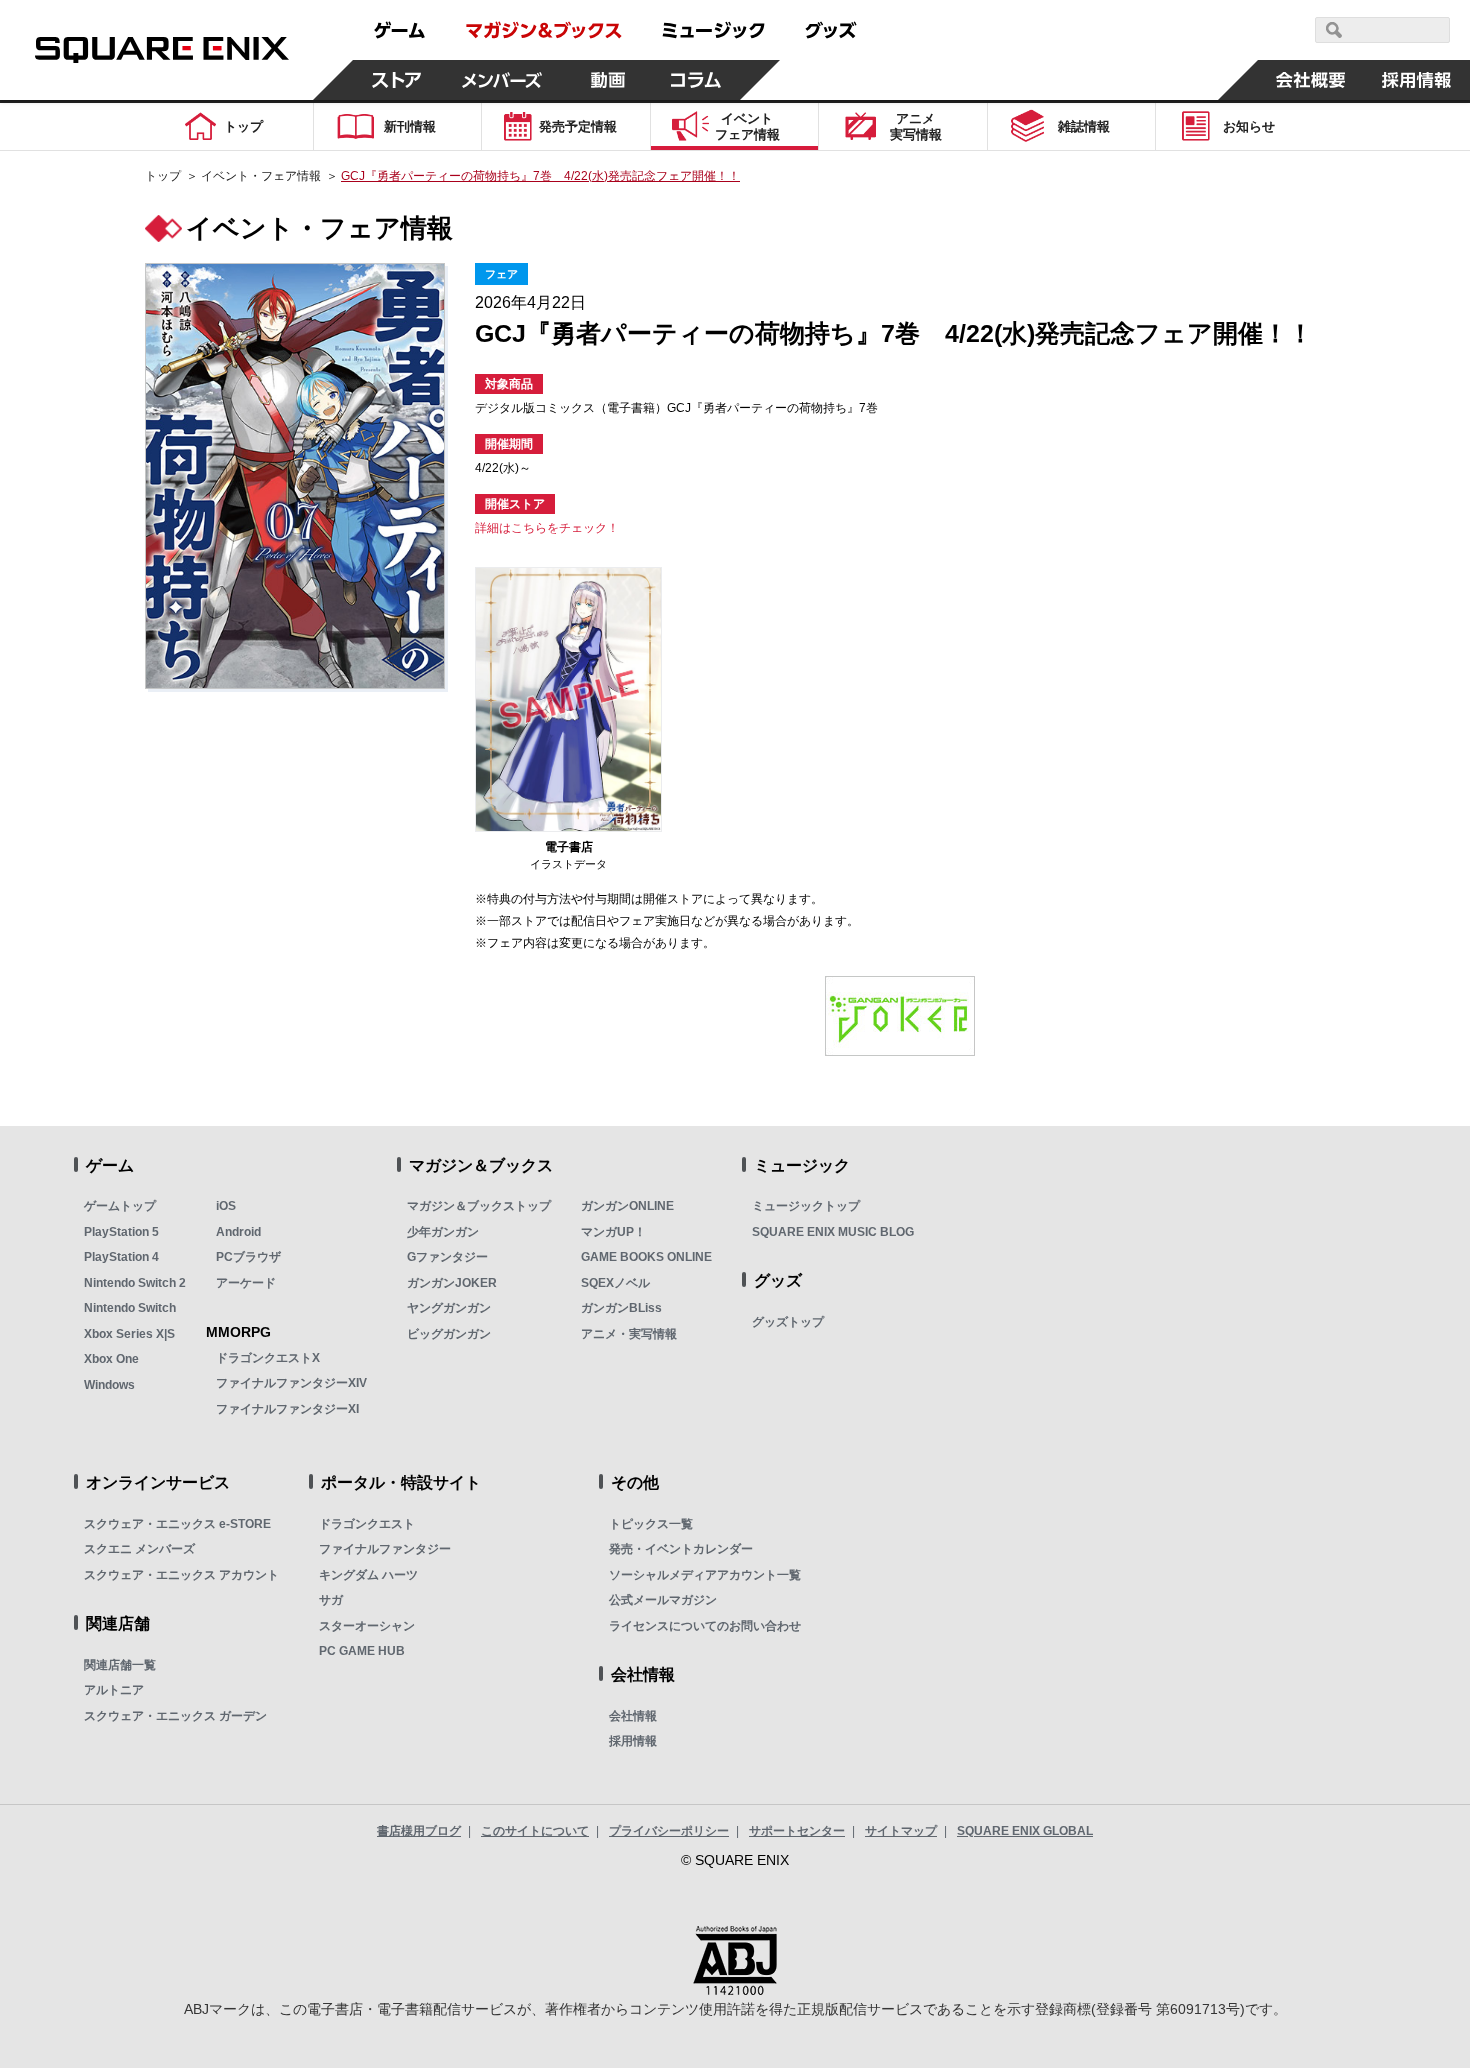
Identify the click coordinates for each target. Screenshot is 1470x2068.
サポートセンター (797, 1831)
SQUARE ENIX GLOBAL (1025, 1831)
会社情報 (633, 1716)
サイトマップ (901, 1831)
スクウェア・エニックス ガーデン (175, 1716)
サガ (331, 1600)
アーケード (246, 1283)
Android (238, 1232)
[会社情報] (1311, 80)
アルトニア (114, 1690)
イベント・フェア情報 (261, 176)
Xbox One (111, 1359)
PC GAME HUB (362, 1651)
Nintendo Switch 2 (135, 1283)
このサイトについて (535, 1831)
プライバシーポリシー (669, 1831)
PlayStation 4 (121, 1257)
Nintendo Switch (130, 1308)
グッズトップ (788, 1322)
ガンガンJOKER (452, 1283)
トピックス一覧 (651, 1524)
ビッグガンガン (449, 1334)
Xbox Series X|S (129, 1334)
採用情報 (633, 1741)
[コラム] (696, 80)
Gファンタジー (447, 1257)
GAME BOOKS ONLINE (646, 1257)
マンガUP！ (613, 1232)
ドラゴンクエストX (268, 1358)
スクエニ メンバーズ (139, 1549)
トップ (163, 176)
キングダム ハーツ (368, 1575)
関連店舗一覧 (120, 1665)
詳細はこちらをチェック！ (547, 528)
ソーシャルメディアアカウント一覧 (705, 1575)
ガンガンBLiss (621, 1308)
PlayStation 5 (121, 1232)
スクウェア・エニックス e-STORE (177, 1524)
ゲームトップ (120, 1206)
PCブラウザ (248, 1257)
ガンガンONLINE (627, 1206)
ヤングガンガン (449, 1308)
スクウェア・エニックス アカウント (181, 1575)
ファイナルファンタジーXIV (291, 1383)
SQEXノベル (615, 1283)
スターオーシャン (367, 1626)
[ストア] (397, 80)
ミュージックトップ (806, 1206)
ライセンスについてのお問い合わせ (705, 1626)
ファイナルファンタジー (385, 1549)
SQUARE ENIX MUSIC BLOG (833, 1232)
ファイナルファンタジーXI (287, 1409)
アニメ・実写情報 (629, 1334)
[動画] (608, 80)
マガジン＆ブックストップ (479, 1206)
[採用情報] (1417, 80)
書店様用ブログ (419, 1831)
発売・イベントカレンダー (681, 1549)
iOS (226, 1206)
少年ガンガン (443, 1232)
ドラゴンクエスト (367, 1524)
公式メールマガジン (663, 1600)
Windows (109, 1385)
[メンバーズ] (502, 80)
